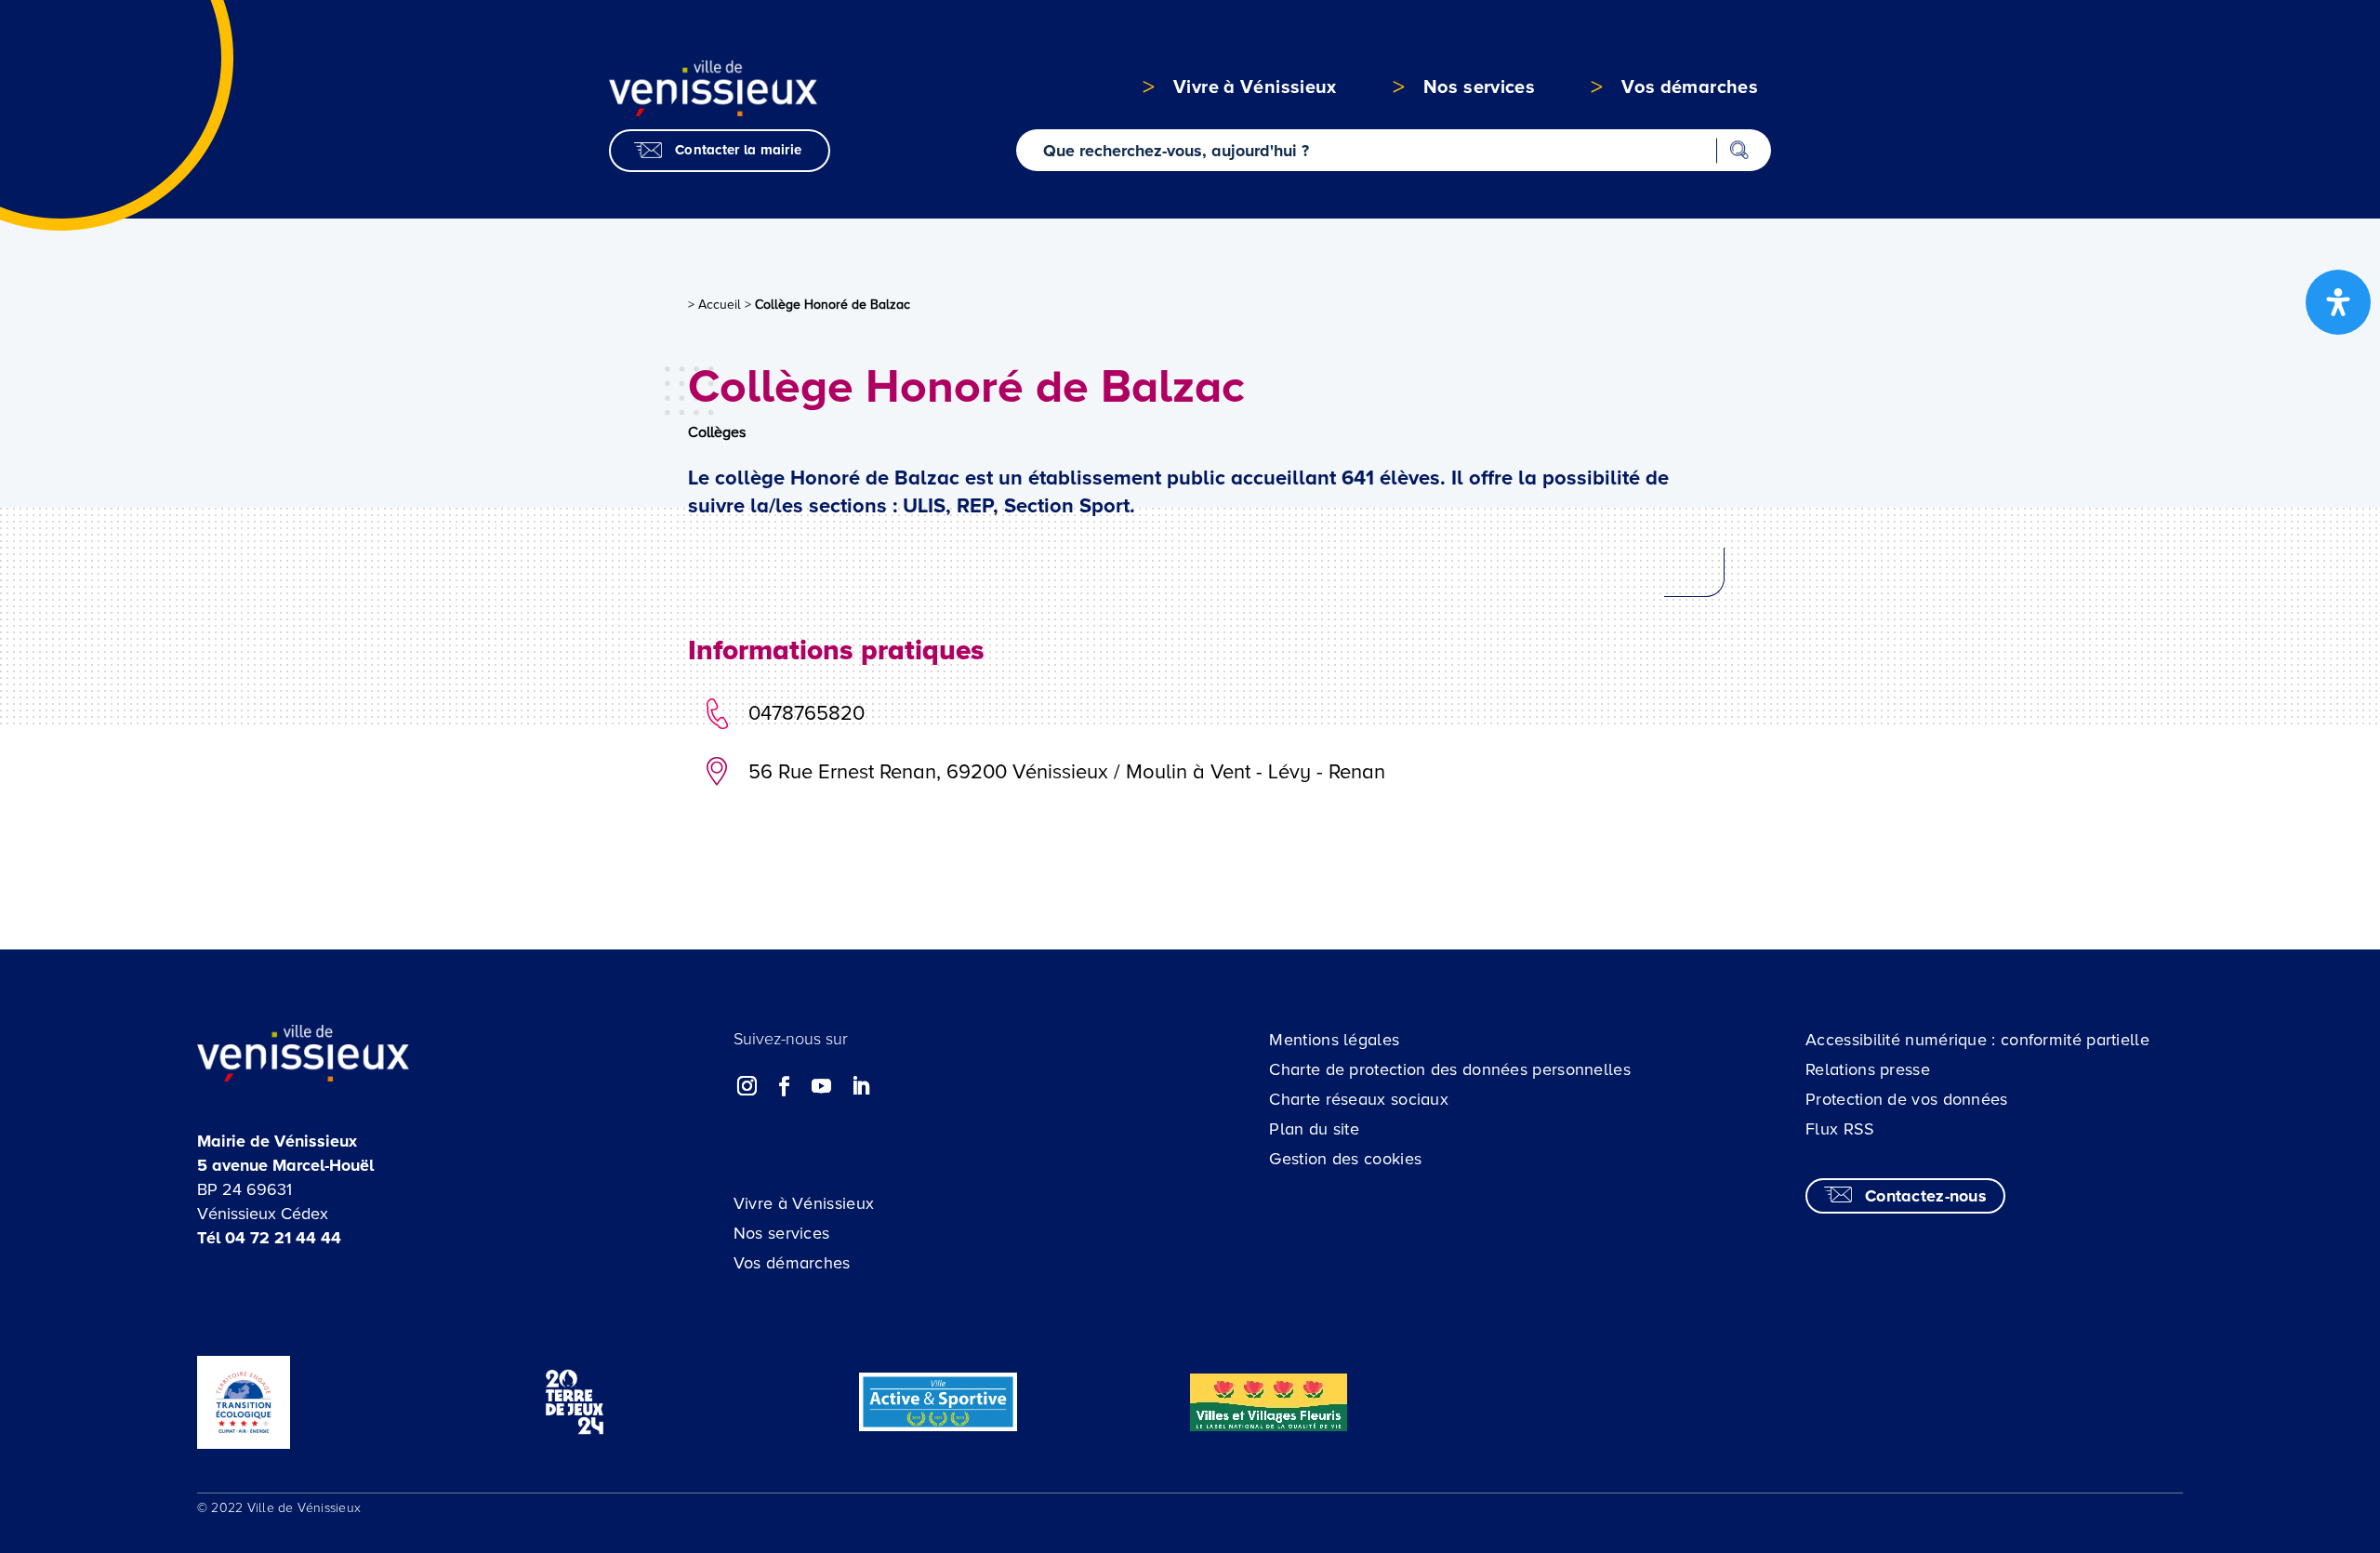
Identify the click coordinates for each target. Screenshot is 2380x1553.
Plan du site (1314, 1129)
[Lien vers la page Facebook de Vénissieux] (785, 1086)
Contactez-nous (1926, 1196)
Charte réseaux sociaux (1359, 1099)
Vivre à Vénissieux (804, 1203)
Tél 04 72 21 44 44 (269, 1238)
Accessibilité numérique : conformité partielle (1977, 1040)
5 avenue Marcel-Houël (285, 1165)
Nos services (782, 1233)
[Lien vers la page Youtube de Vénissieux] (822, 1086)
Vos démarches (792, 1263)
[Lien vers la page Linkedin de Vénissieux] (860, 1086)
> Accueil (714, 305)
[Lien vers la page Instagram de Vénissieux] (747, 1086)
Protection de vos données (1907, 1099)
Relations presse (1868, 1069)
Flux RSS (1840, 1129)
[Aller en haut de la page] (2224, 1422)
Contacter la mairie (738, 150)
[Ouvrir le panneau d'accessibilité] (2338, 302)
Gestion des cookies (1345, 1159)
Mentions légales (1334, 1040)
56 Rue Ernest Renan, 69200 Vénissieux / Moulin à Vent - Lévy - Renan (1067, 772)
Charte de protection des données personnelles (1450, 1069)
